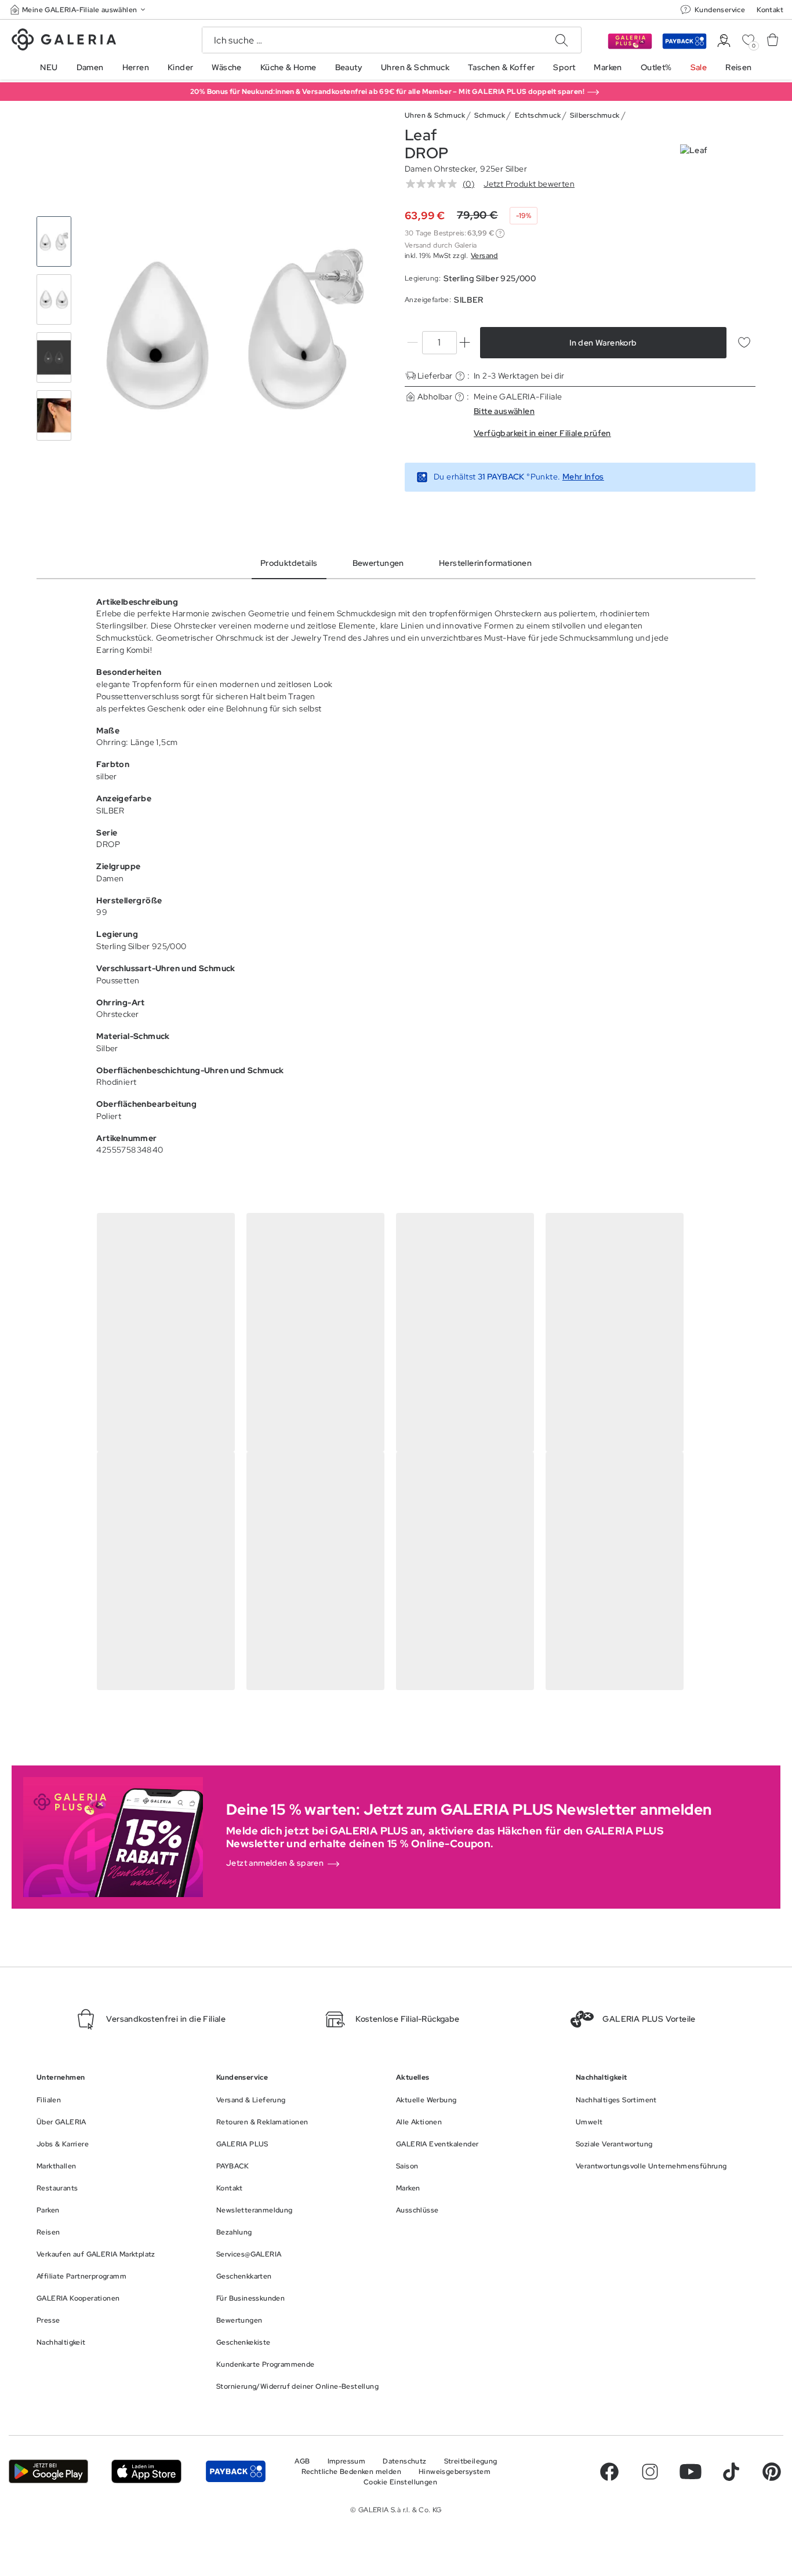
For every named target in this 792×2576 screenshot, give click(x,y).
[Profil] (724, 41)
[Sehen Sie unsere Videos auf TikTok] (731, 2472)
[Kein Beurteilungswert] (434, 184)
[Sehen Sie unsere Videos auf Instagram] (650, 2472)
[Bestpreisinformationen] (500, 233)
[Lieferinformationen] (460, 376)
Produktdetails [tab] (289, 563)
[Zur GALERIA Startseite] (64, 41)
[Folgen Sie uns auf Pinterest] (772, 2472)
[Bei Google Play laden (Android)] (48, 2471)
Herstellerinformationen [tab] (485, 563)
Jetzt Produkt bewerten (529, 184)
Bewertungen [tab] (378, 563)
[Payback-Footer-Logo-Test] (236, 2471)
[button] (79, 10)
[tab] (235, 329)
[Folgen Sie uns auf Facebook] (609, 2472)
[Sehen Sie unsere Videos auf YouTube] (691, 2472)
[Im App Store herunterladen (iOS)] (146, 2471)
